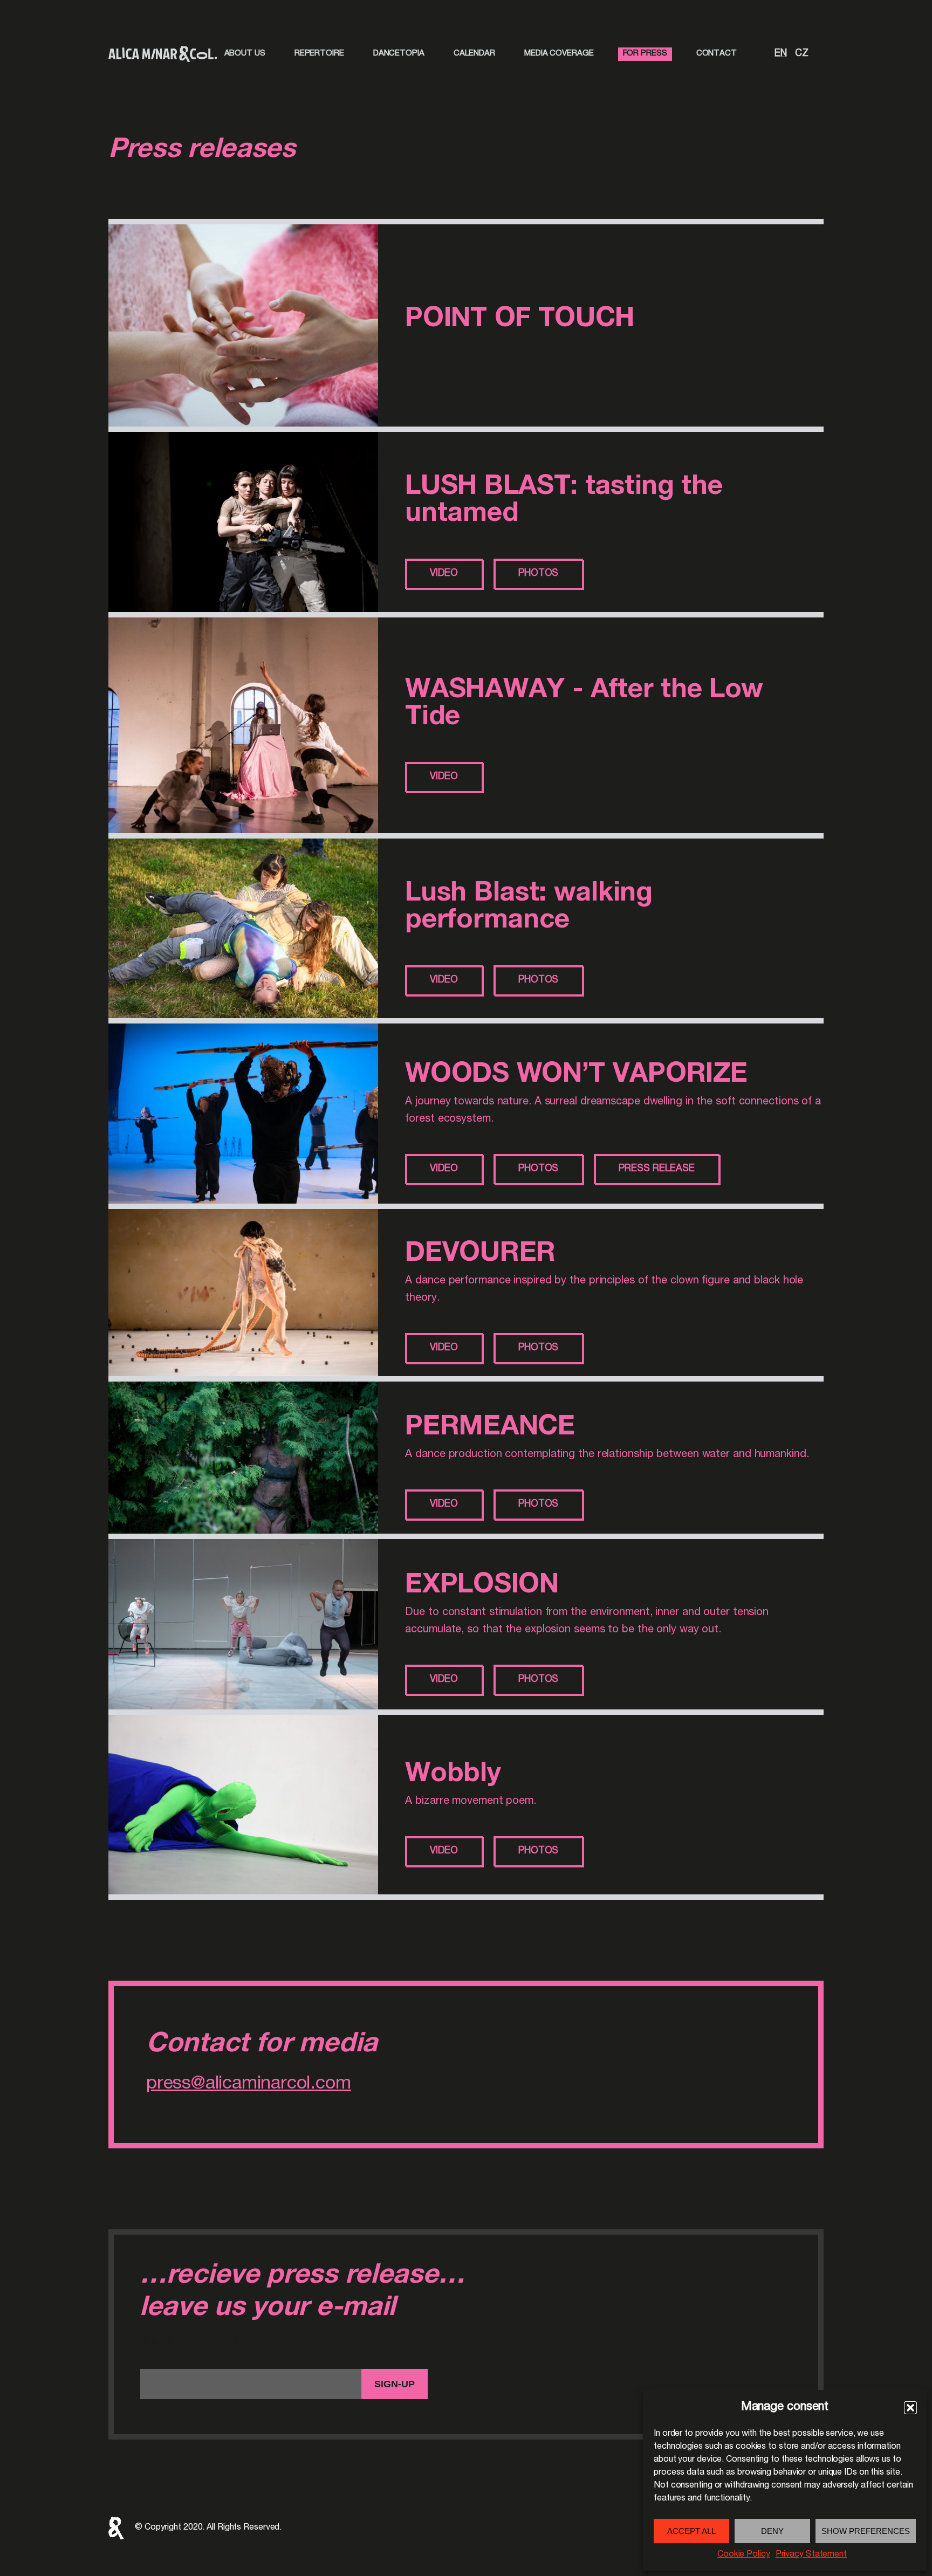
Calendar (474, 54)
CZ (800, 54)
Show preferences (866, 2531)
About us (245, 54)
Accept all (691, 2531)
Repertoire (319, 54)
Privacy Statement (811, 2555)
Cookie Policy (744, 2555)
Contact (717, 54)
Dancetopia (399, 54)
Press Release (657, 1169)
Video (444, 574)
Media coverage (559, 54)
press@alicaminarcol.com (248, 2085)
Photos (538, 574)
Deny (772, 2531)
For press (645, 54)
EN (779, 54)
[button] (910, 2408)
